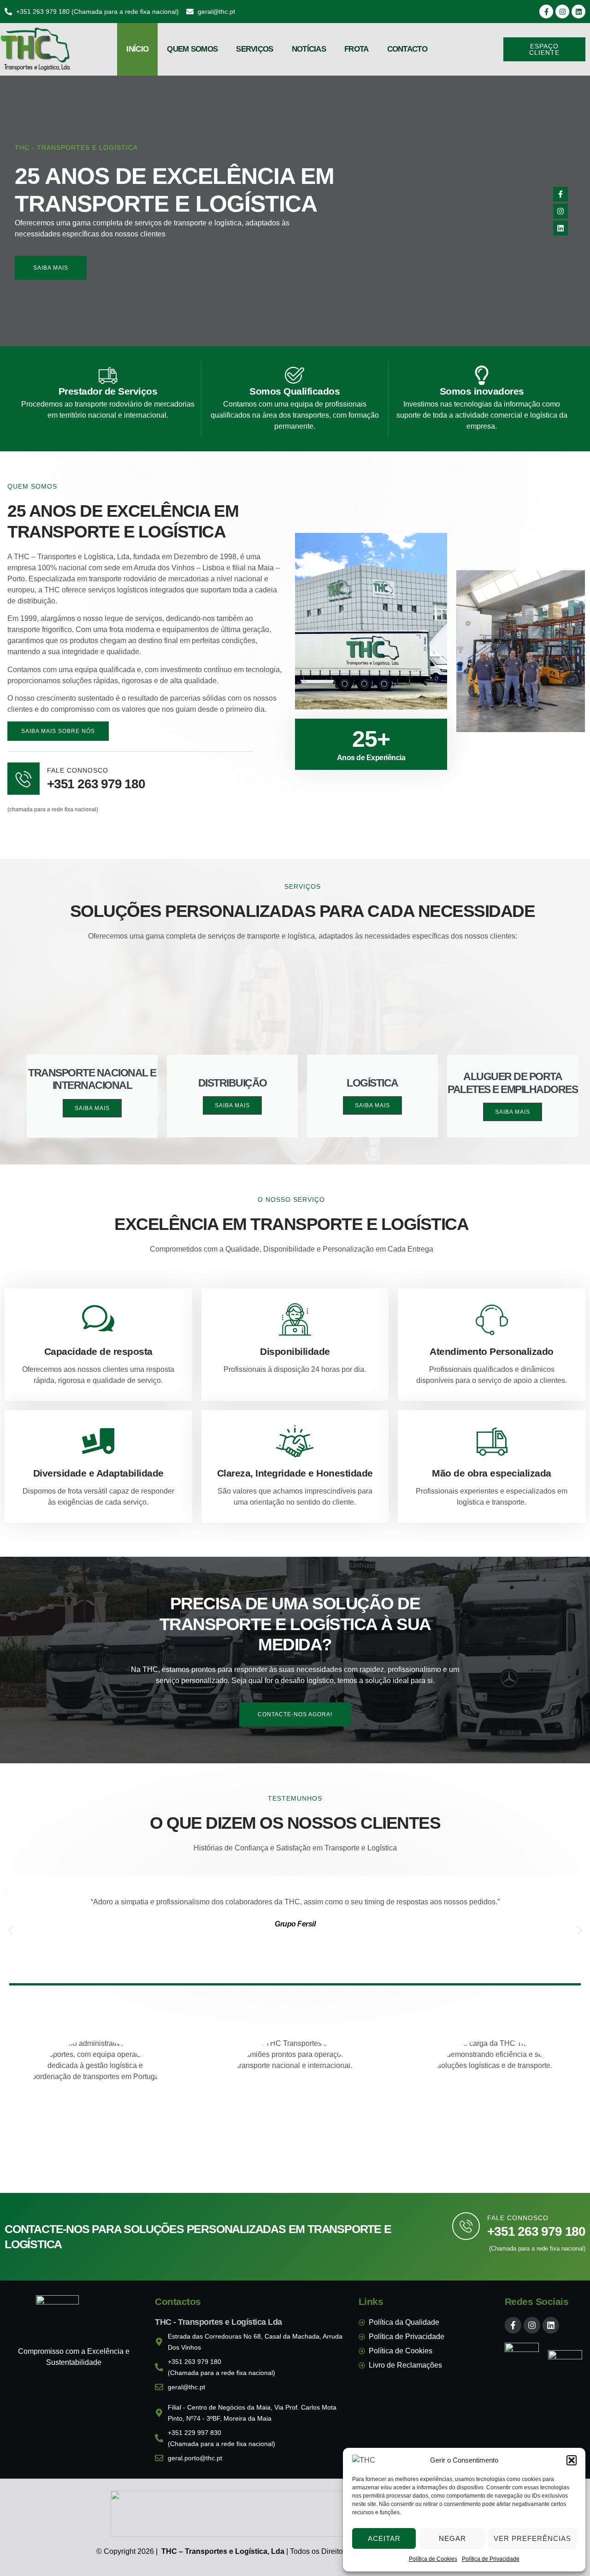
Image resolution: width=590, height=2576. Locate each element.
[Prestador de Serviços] (108, 375)
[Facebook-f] (546, 12)
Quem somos (192, 49)
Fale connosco (518, 2218)
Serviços (254, 49)
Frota (357, 49)
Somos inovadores (482, 391)
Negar (452, 2538)
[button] (572, 2460)
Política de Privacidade (491, 2559)
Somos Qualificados (295, 391)
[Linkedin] (578, 12)
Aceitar (384, 2538)
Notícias (309, 49)
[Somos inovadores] (482, 375)
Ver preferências (532, 2538)
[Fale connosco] (466, 2226)
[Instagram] (562, 12)
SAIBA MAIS (92, 1108)
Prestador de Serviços (108, 391)
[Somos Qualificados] (295, 375)
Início (137, 49)
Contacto (407, 49)
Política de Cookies (433, 2559)
